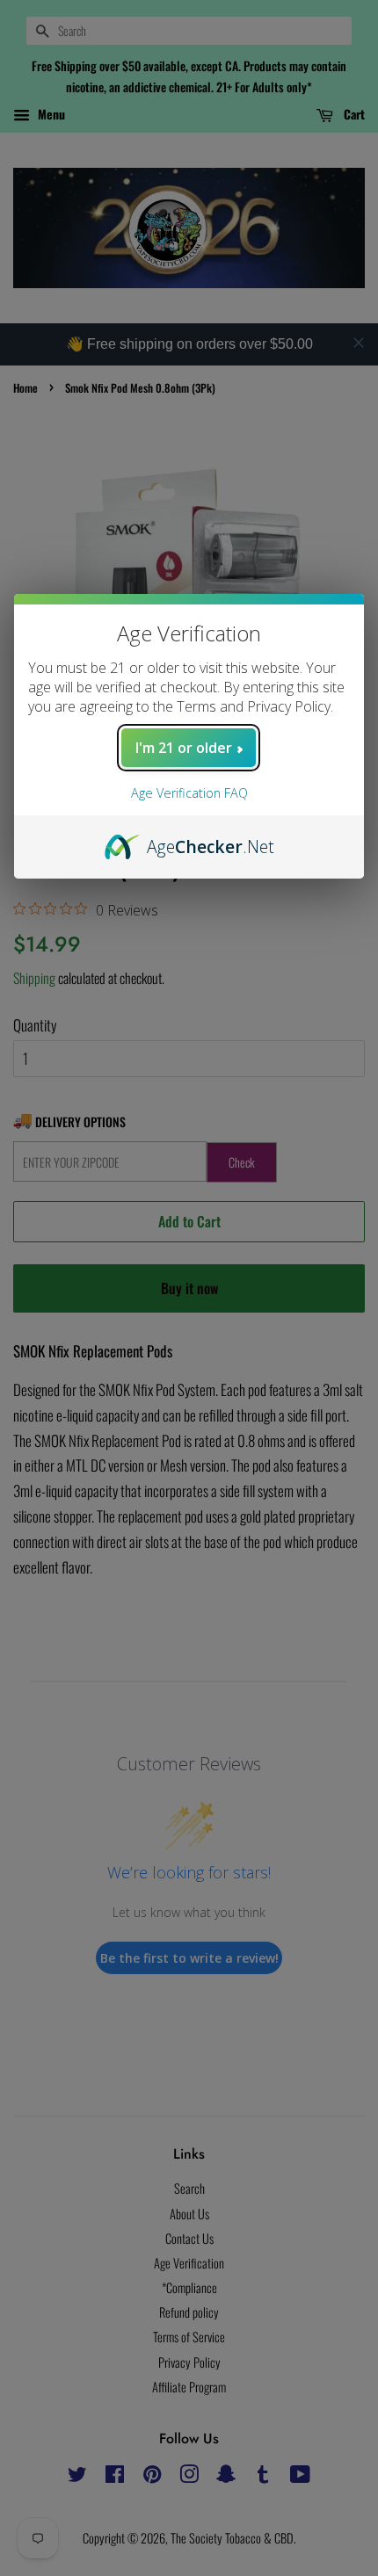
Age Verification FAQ (189, 793)
